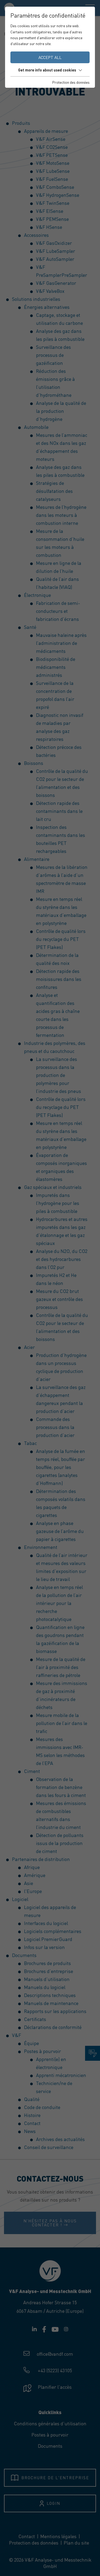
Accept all (50, 57)
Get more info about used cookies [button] (47, 70)
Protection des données (71, 82)
